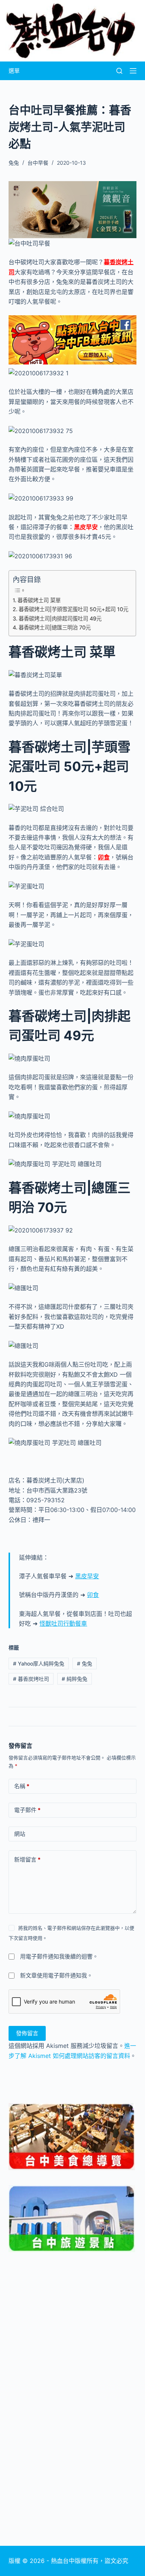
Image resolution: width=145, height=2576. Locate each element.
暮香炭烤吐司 (31, 1679)
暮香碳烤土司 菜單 (39, 600)
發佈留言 (27, 2033)
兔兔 (85, 1663)
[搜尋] (119, 71)
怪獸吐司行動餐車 (63, 1623)
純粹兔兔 (75, 1679)
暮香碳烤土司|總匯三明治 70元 (55, 627)
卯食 (104, 857)
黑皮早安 (86, 527)
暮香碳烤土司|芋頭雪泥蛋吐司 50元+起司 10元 (73, 609)
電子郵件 (27, 1810)
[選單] (133, 71)
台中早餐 (38, 163)
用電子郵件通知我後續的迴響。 (59, 1956)
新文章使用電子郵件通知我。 (56, 1975)
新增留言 (27, 1860)
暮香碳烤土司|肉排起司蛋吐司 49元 (60, 618)
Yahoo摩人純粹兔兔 (39, 1663)
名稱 (22, 1786)
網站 (20, 1834)
